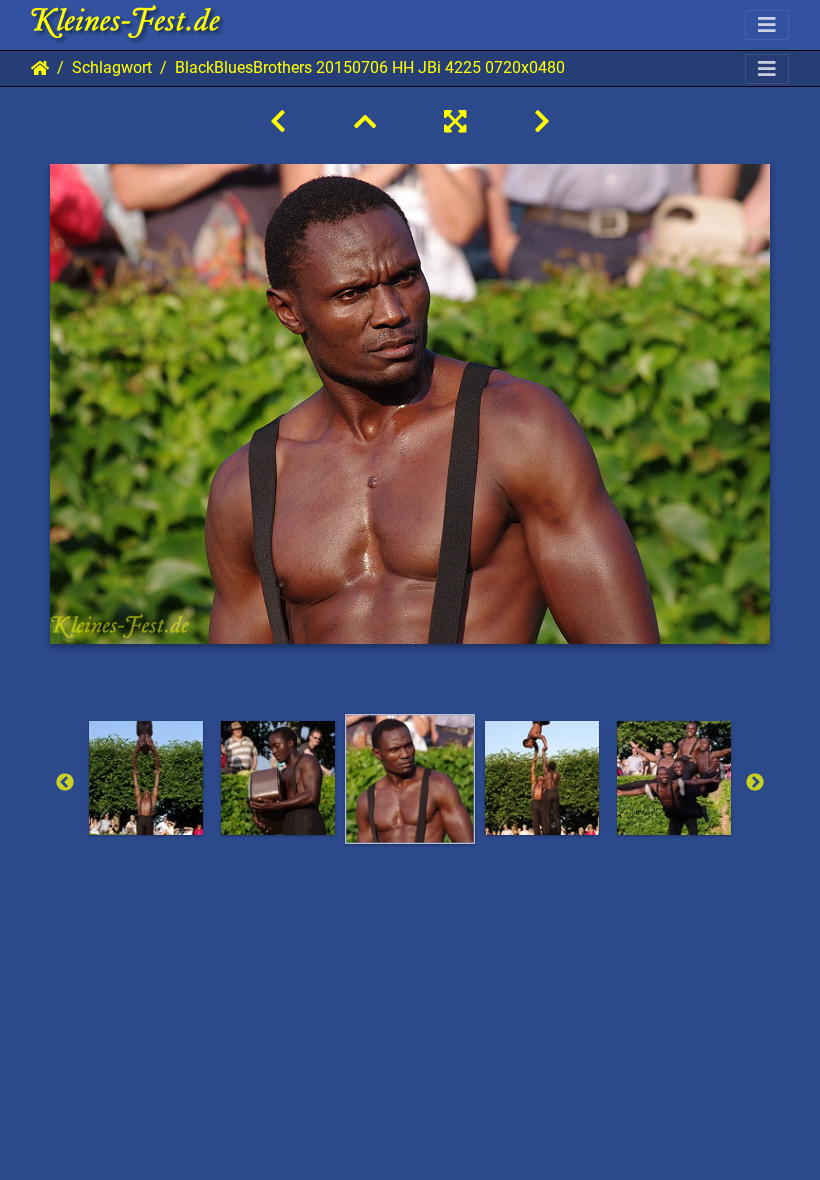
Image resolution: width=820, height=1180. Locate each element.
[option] (146, 778)
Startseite (40, 68)
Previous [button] (65, 783)
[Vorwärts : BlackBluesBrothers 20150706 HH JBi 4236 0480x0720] (542, 122)
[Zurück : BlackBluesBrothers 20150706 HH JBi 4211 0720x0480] (278, 122)
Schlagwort (112, 67)
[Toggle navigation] (767, 25)
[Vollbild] (455, 122)
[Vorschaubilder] (365, 122)
